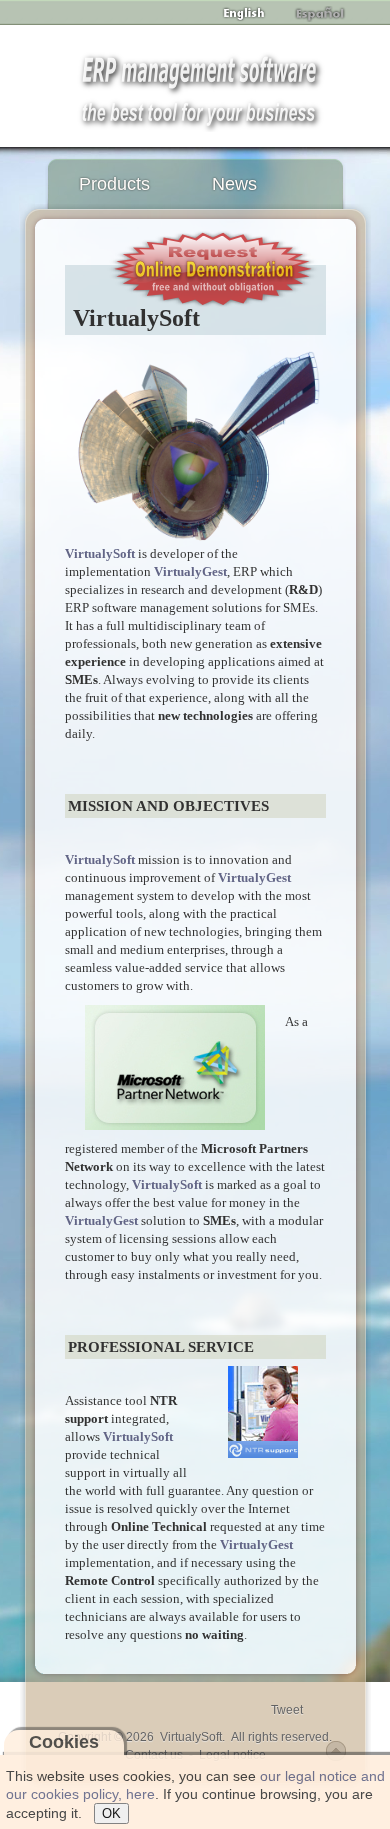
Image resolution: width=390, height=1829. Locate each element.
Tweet (287, 1710)
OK (111, 1813)
